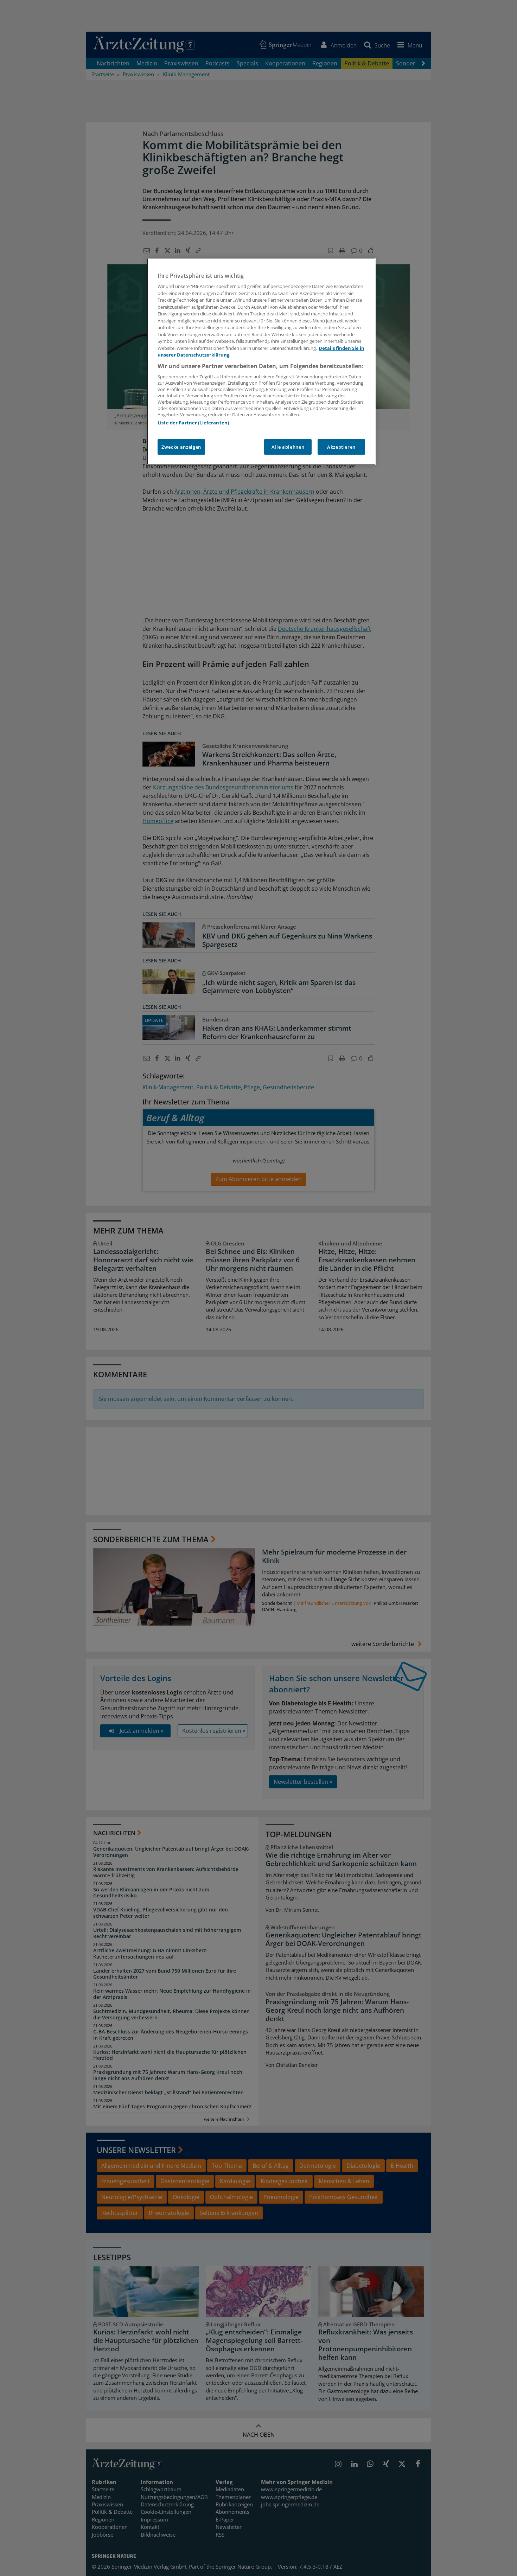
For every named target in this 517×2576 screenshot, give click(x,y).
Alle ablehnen (288, 447)
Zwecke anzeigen (181, 447)
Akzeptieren (341, 447)
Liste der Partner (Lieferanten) (193, 423)
